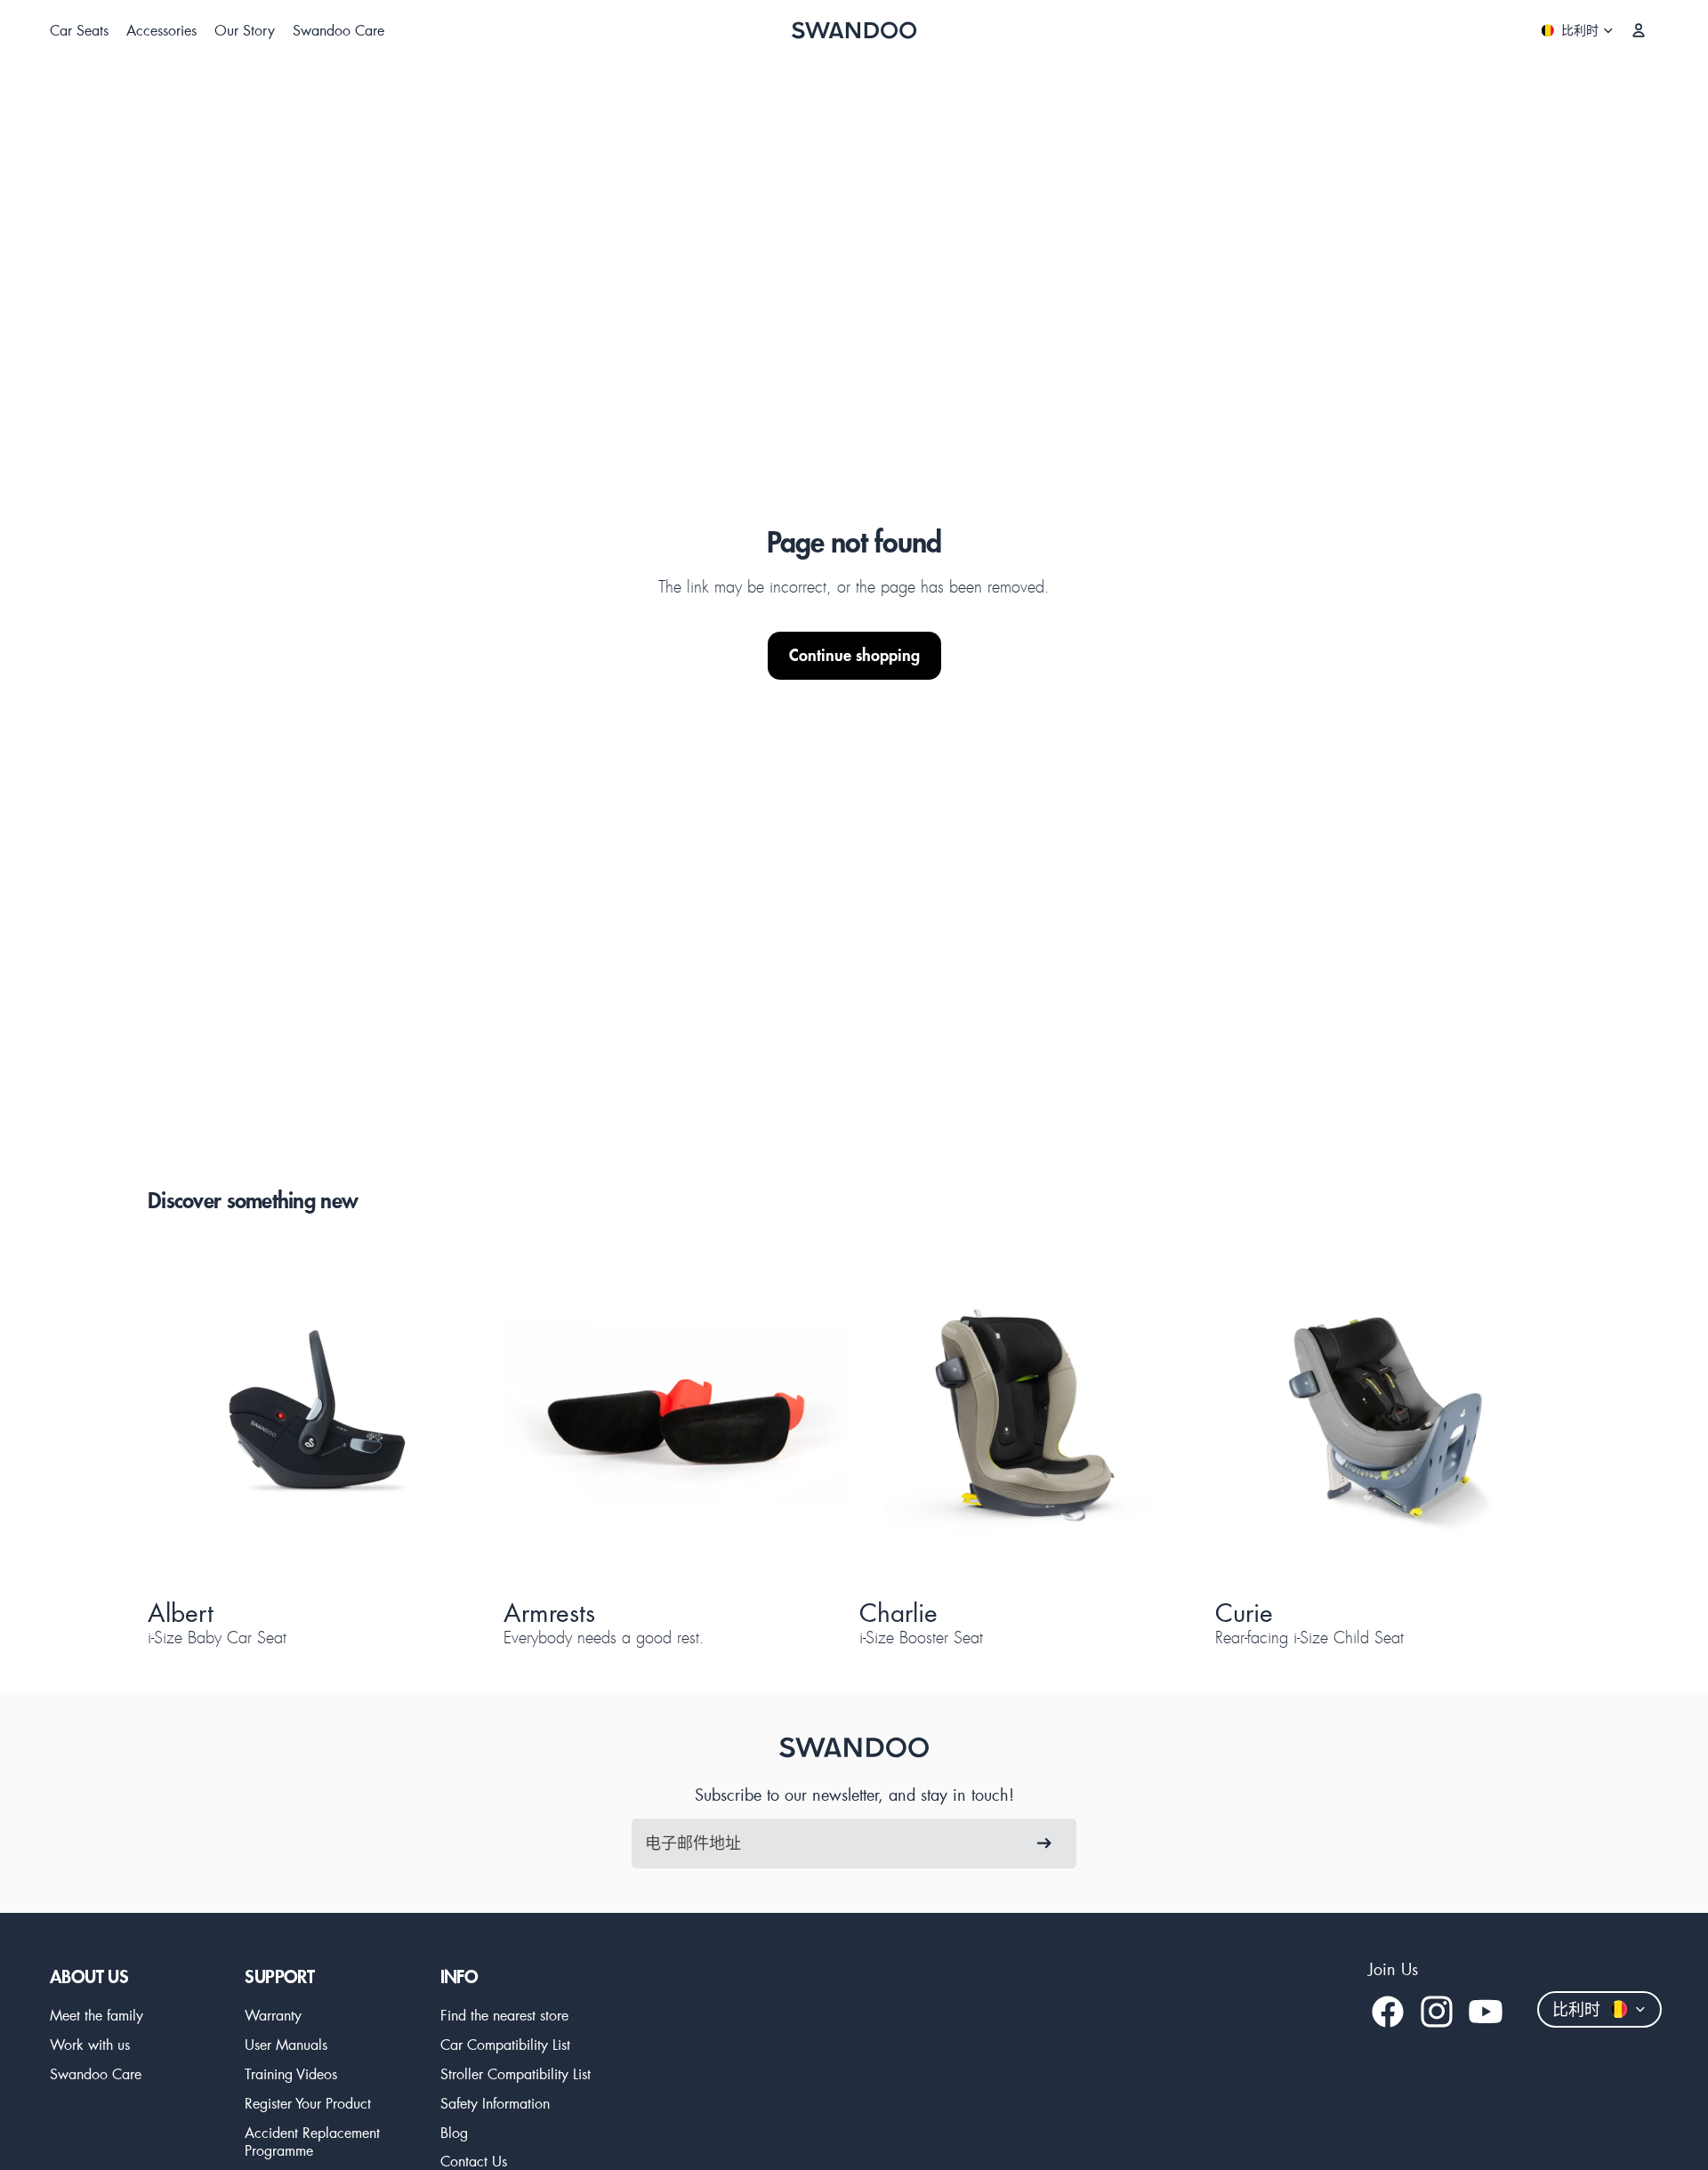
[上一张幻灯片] (192, 1416)
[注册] (1044, 1843)
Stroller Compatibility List (516, 2073)
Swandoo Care (96, 2073)
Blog (454, 2132)
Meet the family (97, 2015)
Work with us (90, 2044)
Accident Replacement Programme (312, 2142)
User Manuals (286, 2044)
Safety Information (495, 2103)
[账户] (1639, 30)
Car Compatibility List (505, 2044)
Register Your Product (308, 2103)
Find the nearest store (504, 2015)
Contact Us (474, 2161)
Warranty (273, 2015)
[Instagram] (1437, 2012)
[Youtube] (1486, 2012)
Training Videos (291, 2073)
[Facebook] (1388, 2012)
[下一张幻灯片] (448, 1416)
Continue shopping (854, 655)
